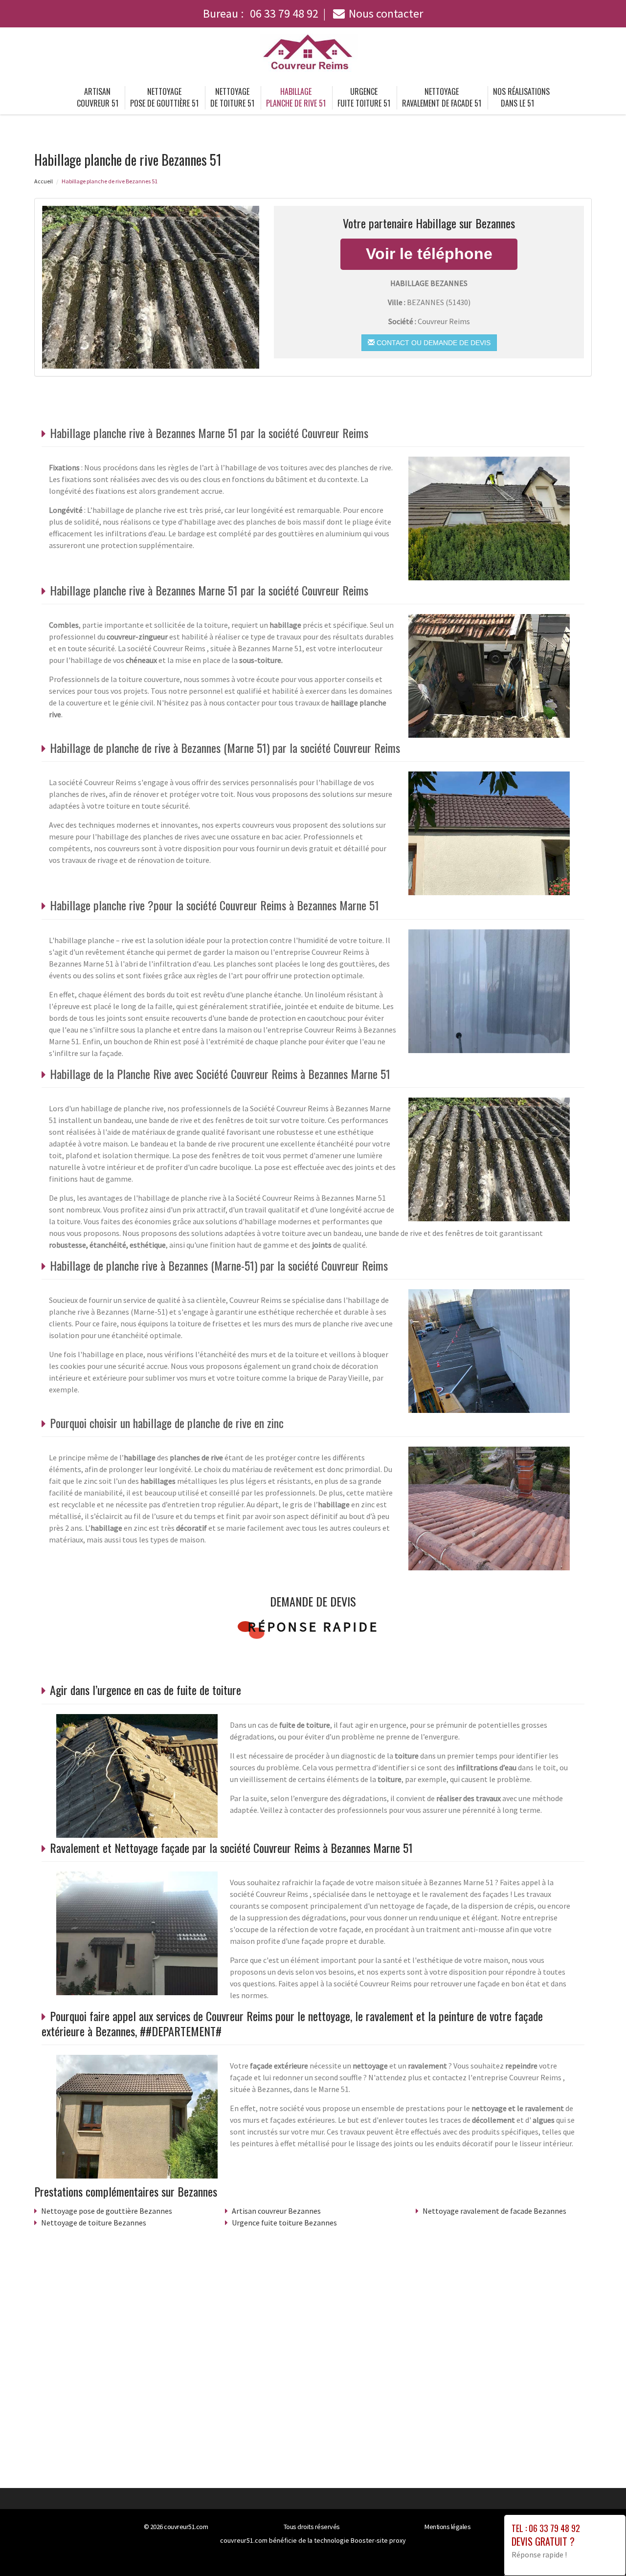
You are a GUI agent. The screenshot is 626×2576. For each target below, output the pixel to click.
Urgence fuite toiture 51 (364, 97)
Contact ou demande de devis (433, 343)
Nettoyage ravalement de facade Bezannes (494, 2211)
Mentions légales (447, 2527)
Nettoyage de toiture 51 (232, 97)
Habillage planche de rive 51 (296, 97)
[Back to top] (599, 2549)
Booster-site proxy (378, 2540)
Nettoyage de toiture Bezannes (94, 2223)
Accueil (44, 181)
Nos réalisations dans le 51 (521, 97)
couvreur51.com (186, 2527)
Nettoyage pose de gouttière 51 (164, 97)
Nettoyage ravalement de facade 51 (442, 97)
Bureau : (261, 13)
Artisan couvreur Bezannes (276, 2211)
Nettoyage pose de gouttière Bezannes (107, 2211)
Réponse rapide (313, 1627)
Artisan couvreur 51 (98, 97)
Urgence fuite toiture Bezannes (284, 2223)
